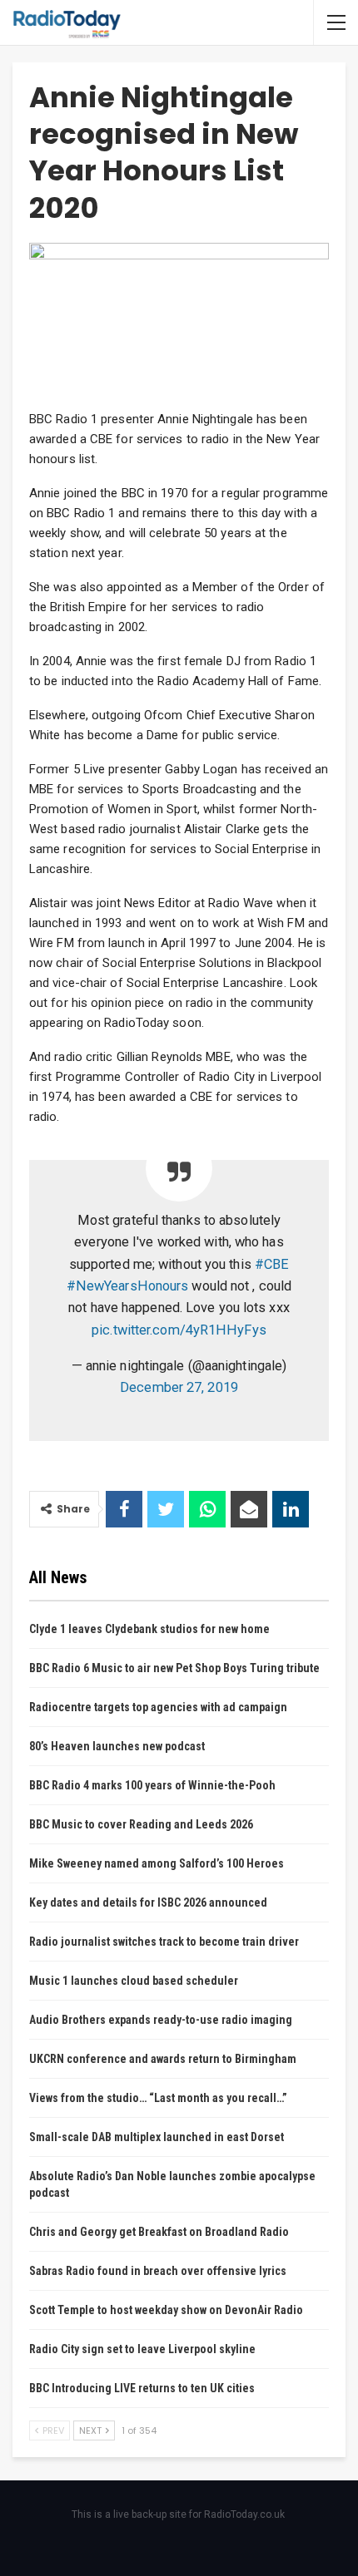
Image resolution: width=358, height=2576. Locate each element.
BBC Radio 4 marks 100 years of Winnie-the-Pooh (152, 1785)
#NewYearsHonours (128, 1286)
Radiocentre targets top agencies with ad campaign (158, 1707)
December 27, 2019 (179, 1387)
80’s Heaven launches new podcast (117, 1746)
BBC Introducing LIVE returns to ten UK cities (142, 2388)
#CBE (272, 1264)
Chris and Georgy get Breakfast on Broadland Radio (159, 2232)
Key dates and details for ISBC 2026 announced (148, 1902)
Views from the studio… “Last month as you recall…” (158, 2098)
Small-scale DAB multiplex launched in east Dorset (157, 2137)
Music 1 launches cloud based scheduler (134, 1981)
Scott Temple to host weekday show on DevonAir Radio (166, 2310)
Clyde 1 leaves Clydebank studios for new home (149, 1629)
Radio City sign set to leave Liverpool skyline (142, 2349)
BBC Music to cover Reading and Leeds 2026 (141, 1824)
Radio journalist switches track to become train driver (164, 1942)
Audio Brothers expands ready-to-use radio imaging (161, 2020)
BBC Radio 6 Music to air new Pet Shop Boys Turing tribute (174, 1668)
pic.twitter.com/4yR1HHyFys (179, 1330)
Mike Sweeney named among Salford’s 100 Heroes (157, 1863)
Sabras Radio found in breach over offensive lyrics (158, 2271)
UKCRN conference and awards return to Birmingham (163, 2059)
